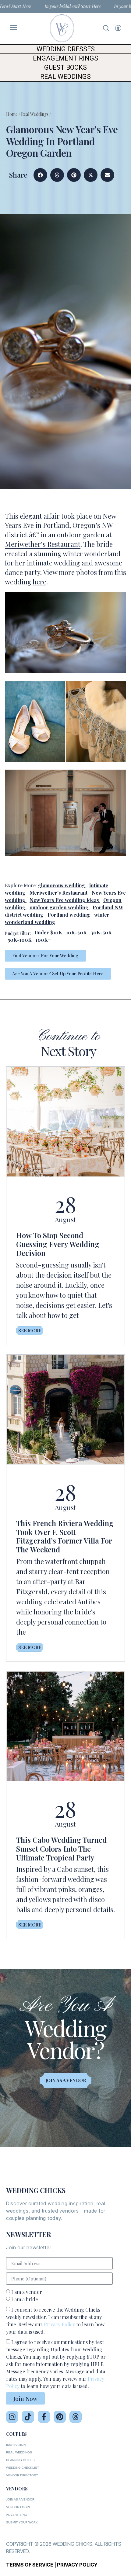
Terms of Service (30, 2565)
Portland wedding (69, 915)
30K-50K (101, 932)
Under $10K (48, 932)
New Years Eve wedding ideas (64, 900)
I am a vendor (27, 2292)
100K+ (43, 940)
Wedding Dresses (66, 49)
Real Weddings (65, 77)
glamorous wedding (62, 885)
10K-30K (76, 932)
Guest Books (65, 67)
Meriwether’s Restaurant (43, 544)
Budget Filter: (18, 933)
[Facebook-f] (44, 2417)
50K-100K (20, 940)
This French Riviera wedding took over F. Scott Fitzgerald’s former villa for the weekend (65, 1536)
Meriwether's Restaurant (58, 893)
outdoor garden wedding (59, 907)
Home (12, 114)
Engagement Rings (65, 58)
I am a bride (25, 2299)
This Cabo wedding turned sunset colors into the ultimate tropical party (61, 1849)
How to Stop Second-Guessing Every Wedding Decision (58, 1244)
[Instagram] (12, 2417)
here (39, 582)
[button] (40, 175)
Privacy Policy (59, 2324)
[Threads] (76, 2417)
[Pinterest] (60, 2417)
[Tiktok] (28, 2417)
